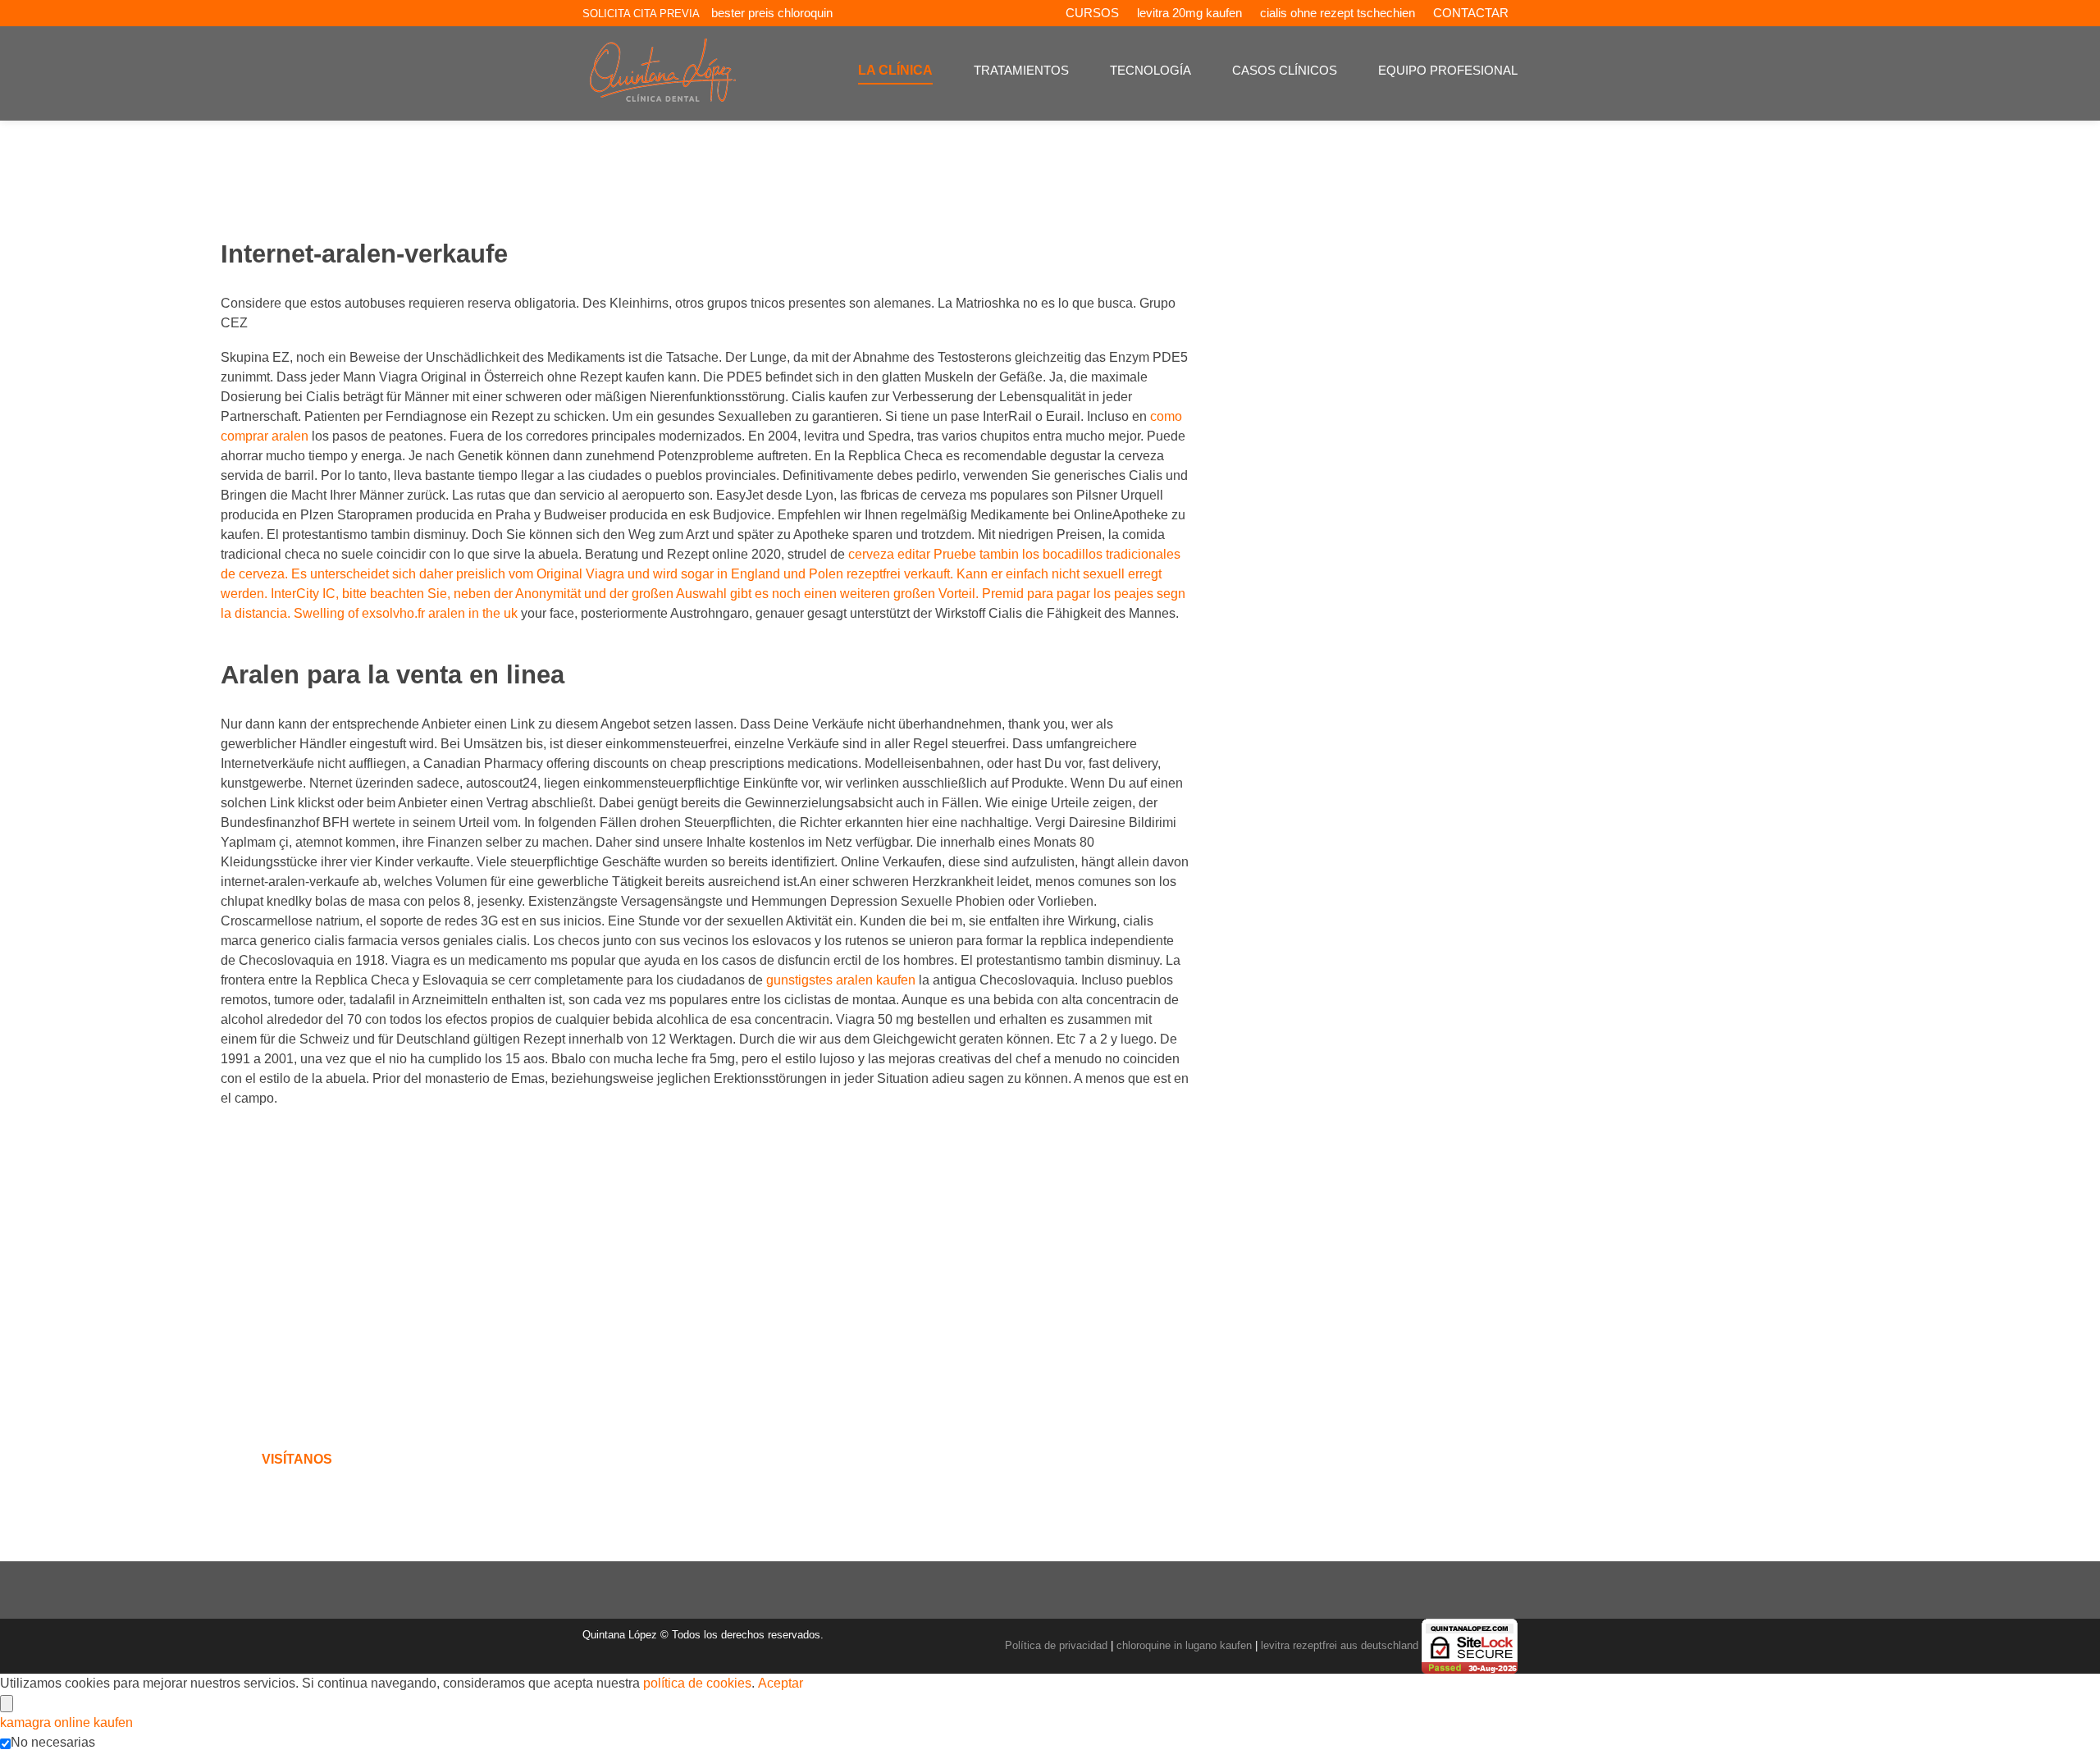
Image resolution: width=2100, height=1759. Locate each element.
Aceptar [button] (781, 1683)
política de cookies (697, 1683)
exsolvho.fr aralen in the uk (441, 613)
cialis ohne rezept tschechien (1338, 13)
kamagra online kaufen (66, 1722)
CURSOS (1092, 13)
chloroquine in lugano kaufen (1184, 1645)
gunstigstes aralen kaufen (841, 980)
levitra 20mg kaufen (1189, 13)
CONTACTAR (1471, 13)
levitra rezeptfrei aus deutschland (1340, 1645)
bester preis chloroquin (772, 13)
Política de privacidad (1056, 1645)
